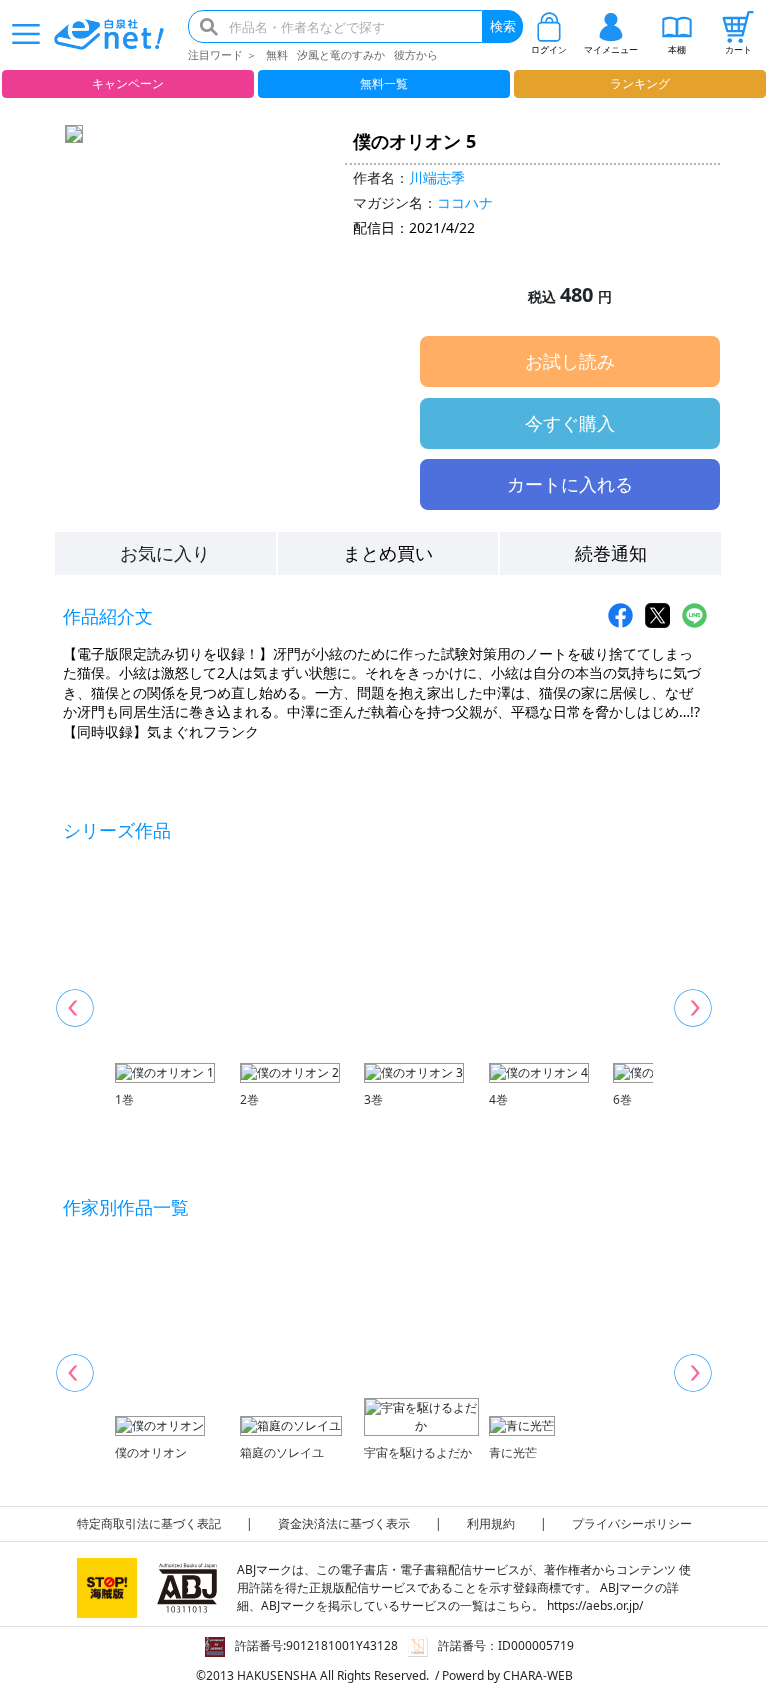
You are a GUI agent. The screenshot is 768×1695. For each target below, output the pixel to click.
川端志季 (437, 177)
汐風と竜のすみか (341, 54)
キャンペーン (128, 83)
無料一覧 (384, 83)
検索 (503, 26)
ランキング (640, 83)
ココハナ (465, 202)
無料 (277, 54)
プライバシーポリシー (632, 1523)
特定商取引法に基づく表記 (149, 1523)
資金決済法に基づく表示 (344, 1523)
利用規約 (491, 1523)
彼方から (416, 54)
